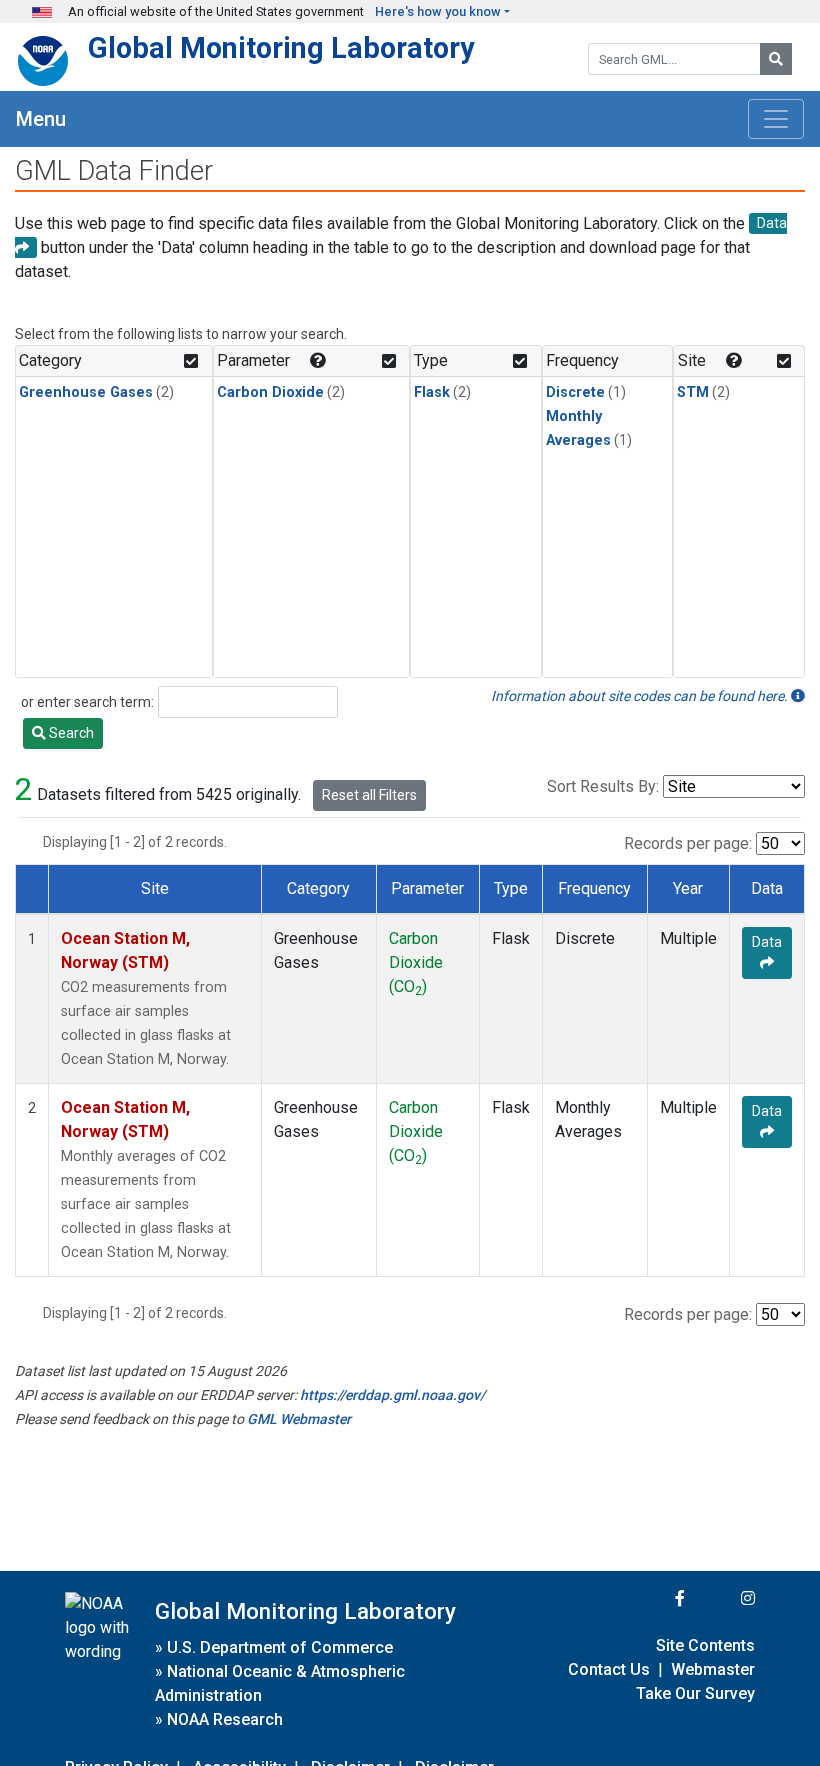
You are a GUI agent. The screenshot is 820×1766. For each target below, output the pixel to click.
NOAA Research (225, 1719)
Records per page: (688, 843)
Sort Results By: (603, 786)
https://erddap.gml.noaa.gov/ (392, 1395)
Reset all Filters (369, 795)
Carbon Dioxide (270, 392)
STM (693, 392)
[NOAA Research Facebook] (653, 1598)
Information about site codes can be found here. (641, 696)
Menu (41, 119)
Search (70, 733)
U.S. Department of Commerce (280, 1647)
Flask (432, 392)
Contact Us (609, 1669)
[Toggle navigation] (776, 119)
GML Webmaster (299, 1419)
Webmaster (713, 1669)
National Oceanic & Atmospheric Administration (280, 1683)
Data (767, 942)
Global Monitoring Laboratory (281, 48)
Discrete (575, 392)
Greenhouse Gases (86, 392)
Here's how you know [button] (438, 11)
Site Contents (705, 1645)
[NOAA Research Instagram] (722, 1598)
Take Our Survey (695, 1693)
